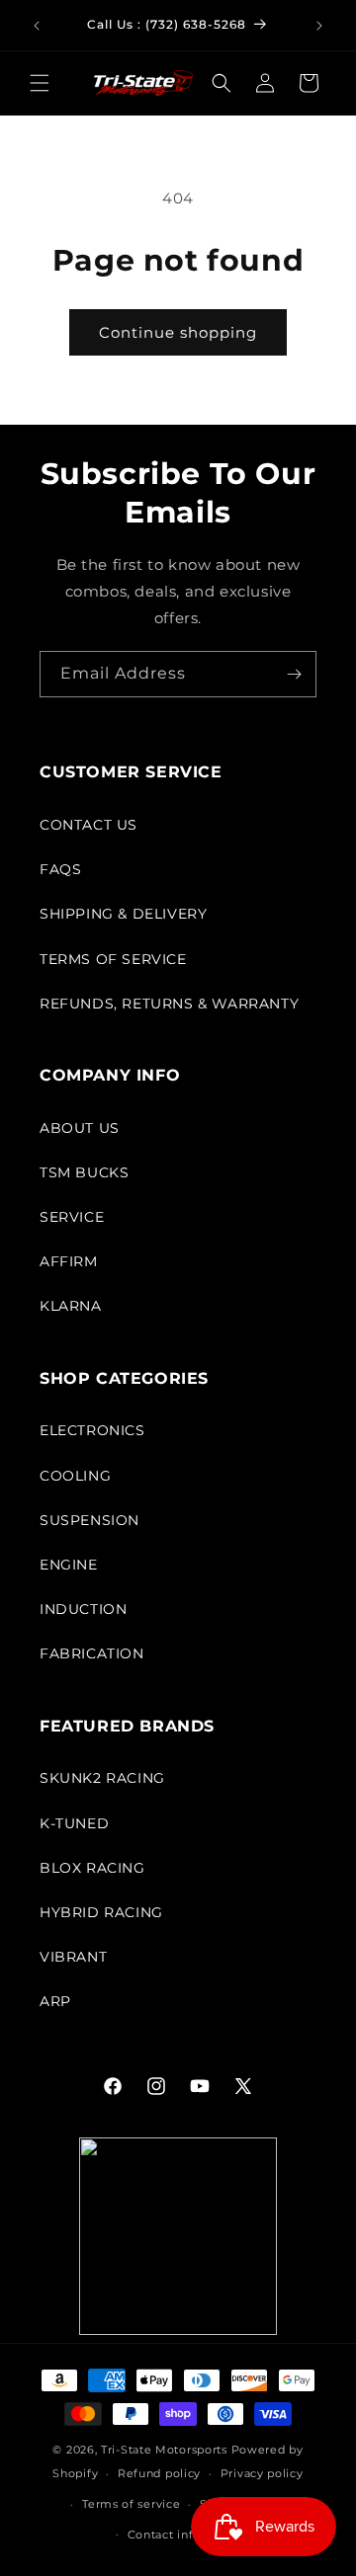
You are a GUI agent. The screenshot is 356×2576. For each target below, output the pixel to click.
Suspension (89, 1520)
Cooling (75, 1476)
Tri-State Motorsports (164, 2450)
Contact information (188, 2535)
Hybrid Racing (101, 1912)
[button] (40, 83)
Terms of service (131, 2504)
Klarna (71, 1306)
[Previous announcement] (37, 26)
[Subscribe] (294, 674)
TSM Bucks (84, 1172)
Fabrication (92, 1653)
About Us (80, 1128)
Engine (69, 1565)
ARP (55, 2001)
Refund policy (159, 2473)
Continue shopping (178, 332)
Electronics (92, 1430)
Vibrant (73, 1957)
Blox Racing (92, 1868)
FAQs (60, 869)
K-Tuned (74, 1823)
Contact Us (89, 825)
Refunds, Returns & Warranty (169, 1004)
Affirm (69, 1261)
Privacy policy (262, 2473)
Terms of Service (113, 959)
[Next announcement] (319, 26)
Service (72, 1217)
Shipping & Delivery (123, 914)
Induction (83, 1609)
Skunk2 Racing (102, 1778)
